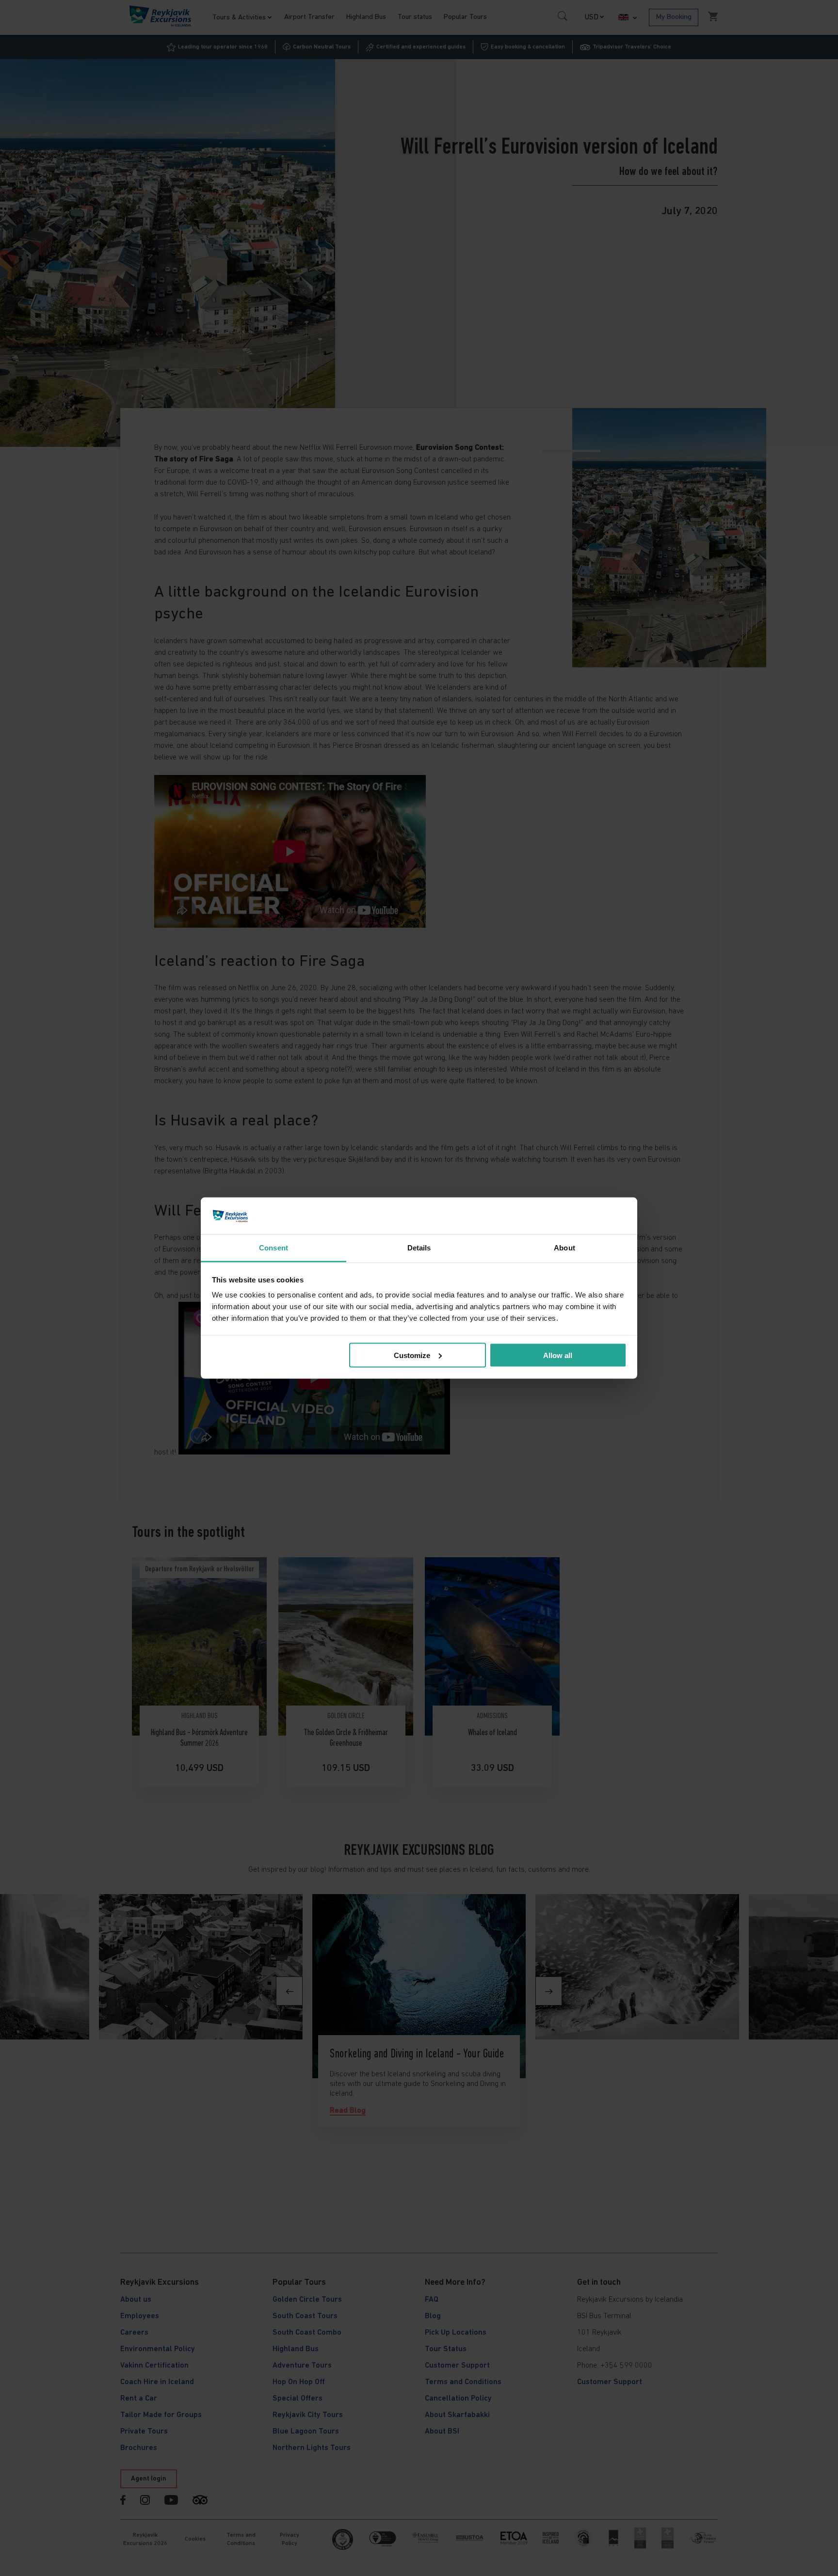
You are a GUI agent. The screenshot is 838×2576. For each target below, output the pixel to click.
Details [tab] (419, 1248)
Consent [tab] (274, 1248)
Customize (412, 1355)
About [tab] (564, 1248)
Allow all (558, 1355)
